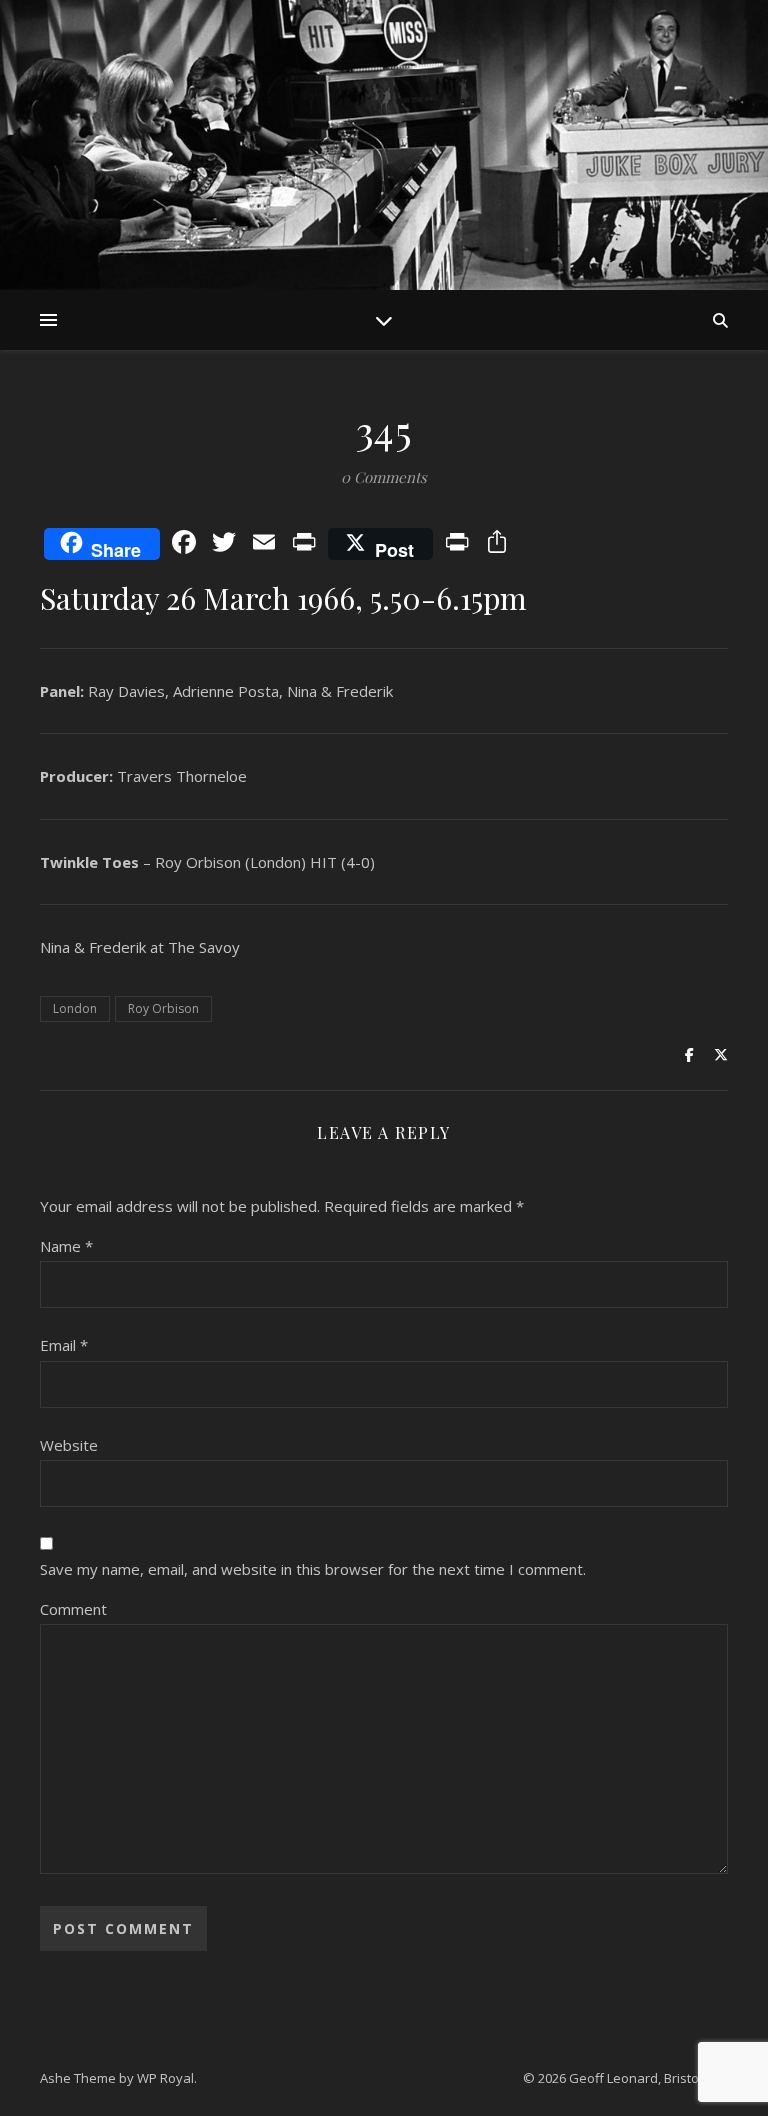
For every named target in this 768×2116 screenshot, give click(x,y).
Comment (73, 1609)
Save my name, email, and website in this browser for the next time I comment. (313, 1569)
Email (64, 1345)
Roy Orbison (163, 1008)
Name (66, 1246)
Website (69, 1445)
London (75, 1008)
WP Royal (165, 2078)
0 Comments (384, 477)
